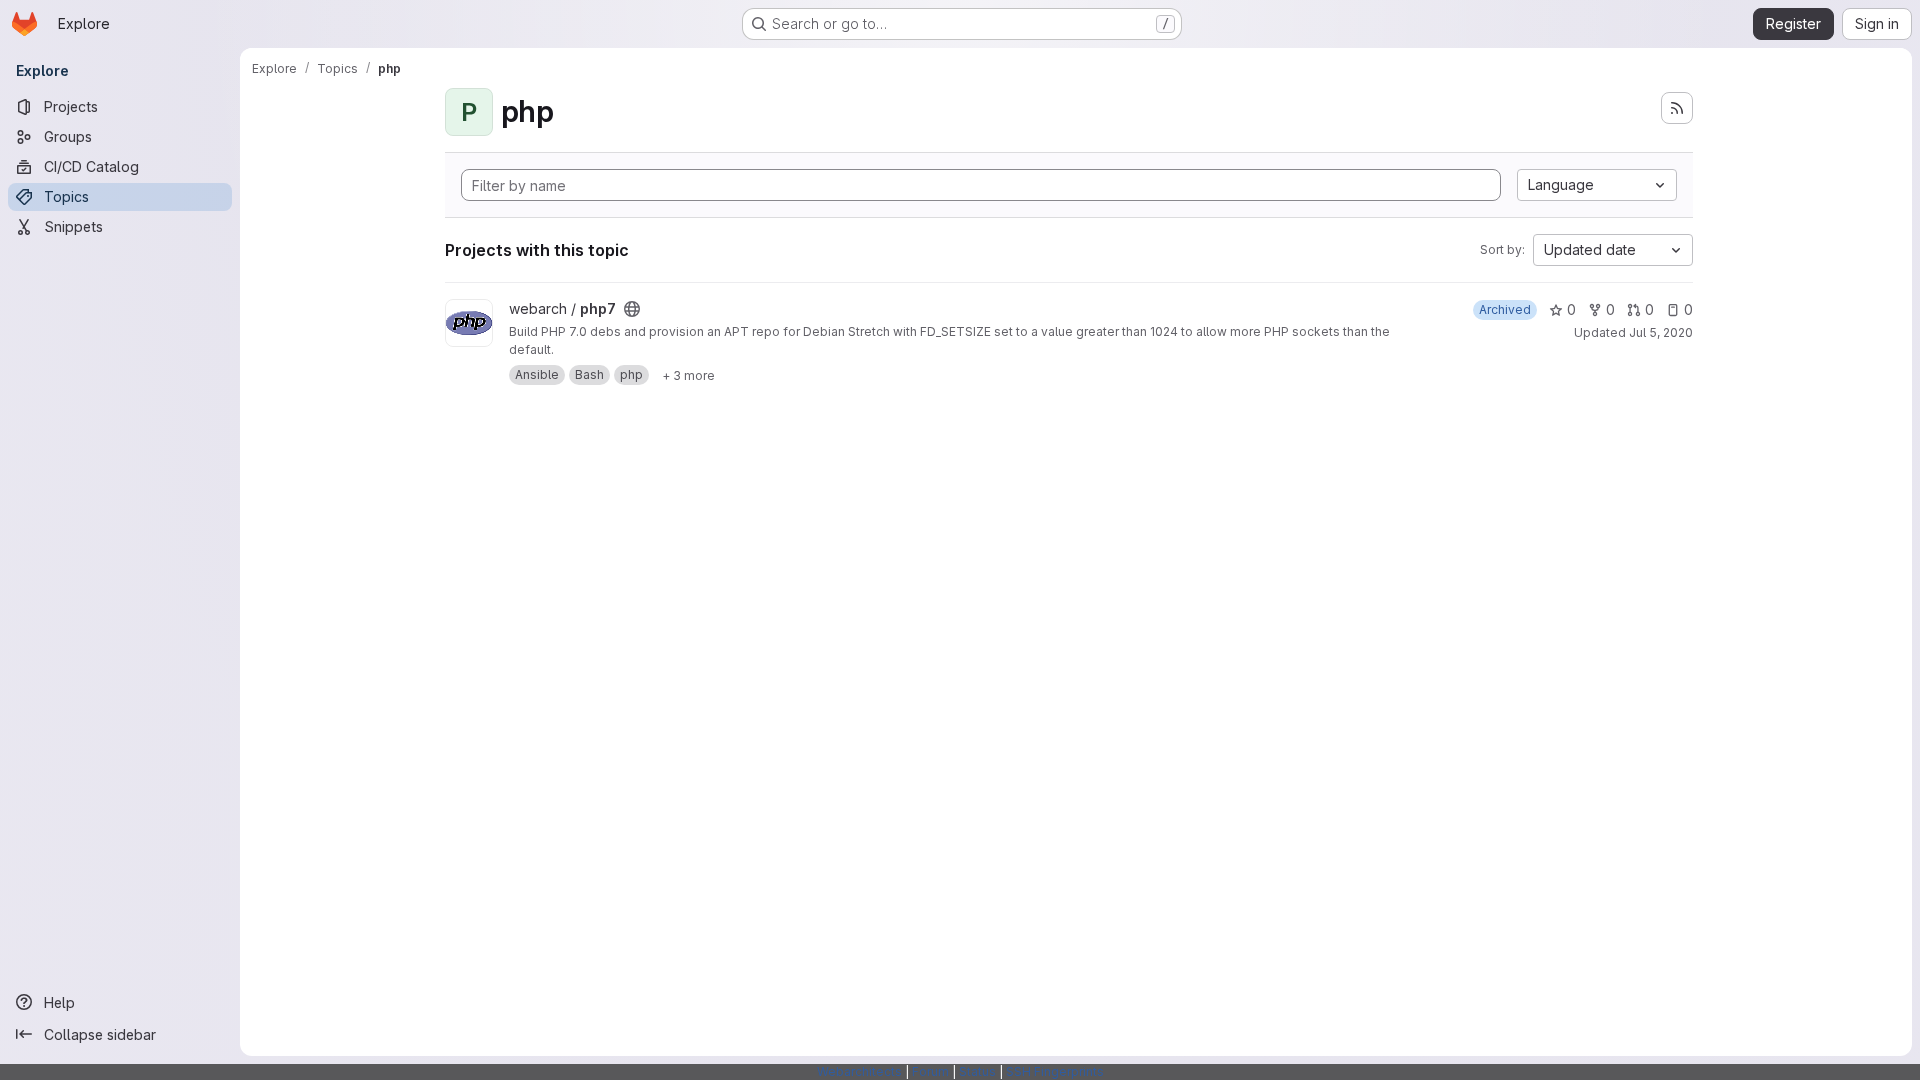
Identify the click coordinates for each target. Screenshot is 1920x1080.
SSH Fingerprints (1055, 1071)
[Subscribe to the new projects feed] (1677, 108)
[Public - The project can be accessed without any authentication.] (632, 309)
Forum (930, 1071)
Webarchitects (859, 1071)
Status (977, 1071)
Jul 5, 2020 (1661, 332)
